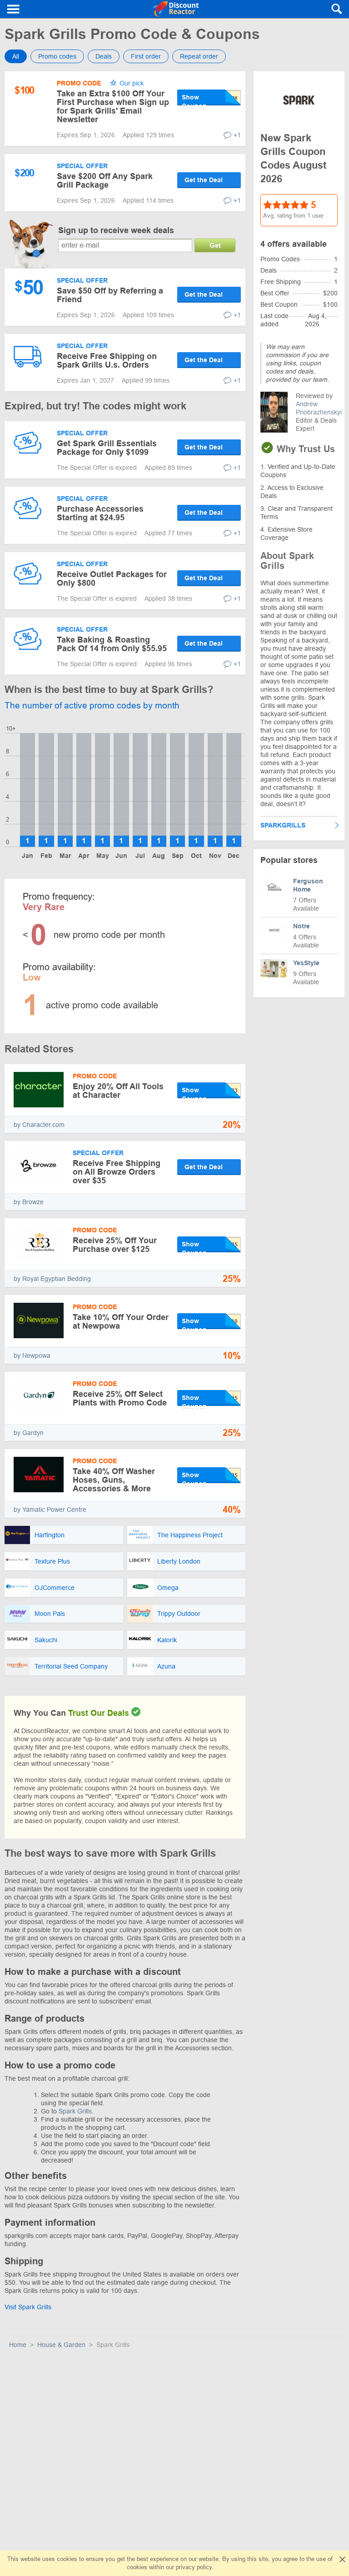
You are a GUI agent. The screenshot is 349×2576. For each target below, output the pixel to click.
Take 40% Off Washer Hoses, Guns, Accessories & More (114, 1480)
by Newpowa (32, 1355)
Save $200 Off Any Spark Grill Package (105, 181)
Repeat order (199, 56)
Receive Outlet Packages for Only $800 (112, 579)
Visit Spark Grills (28, 2307)
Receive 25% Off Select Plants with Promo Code (120, 1398)
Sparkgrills (283, 825)
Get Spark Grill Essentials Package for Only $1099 (107, 448)
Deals (104, 56)
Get (215, 245)
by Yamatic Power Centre (50, 1510)
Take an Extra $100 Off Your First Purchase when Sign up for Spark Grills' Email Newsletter (113, 107)
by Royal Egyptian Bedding (52, 1279)
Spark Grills (75, 2111)
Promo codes (57, 56)
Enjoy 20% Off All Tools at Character (118, 1091)
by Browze (29, 1202)
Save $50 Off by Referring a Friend (110, 295)
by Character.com (39, 1125)
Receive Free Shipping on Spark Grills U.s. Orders (107, 361)
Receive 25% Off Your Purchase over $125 (115, 1245)
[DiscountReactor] (176, 9)
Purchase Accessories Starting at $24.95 (100, 513)
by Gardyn (29, 1433)
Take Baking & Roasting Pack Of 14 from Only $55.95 (112, 644)
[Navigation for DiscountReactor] (14, 9)
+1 (237, 135)
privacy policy (194, 2567)
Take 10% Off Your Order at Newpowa (121, 1322)
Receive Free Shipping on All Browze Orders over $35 (117, 1172)
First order (146, 56)
